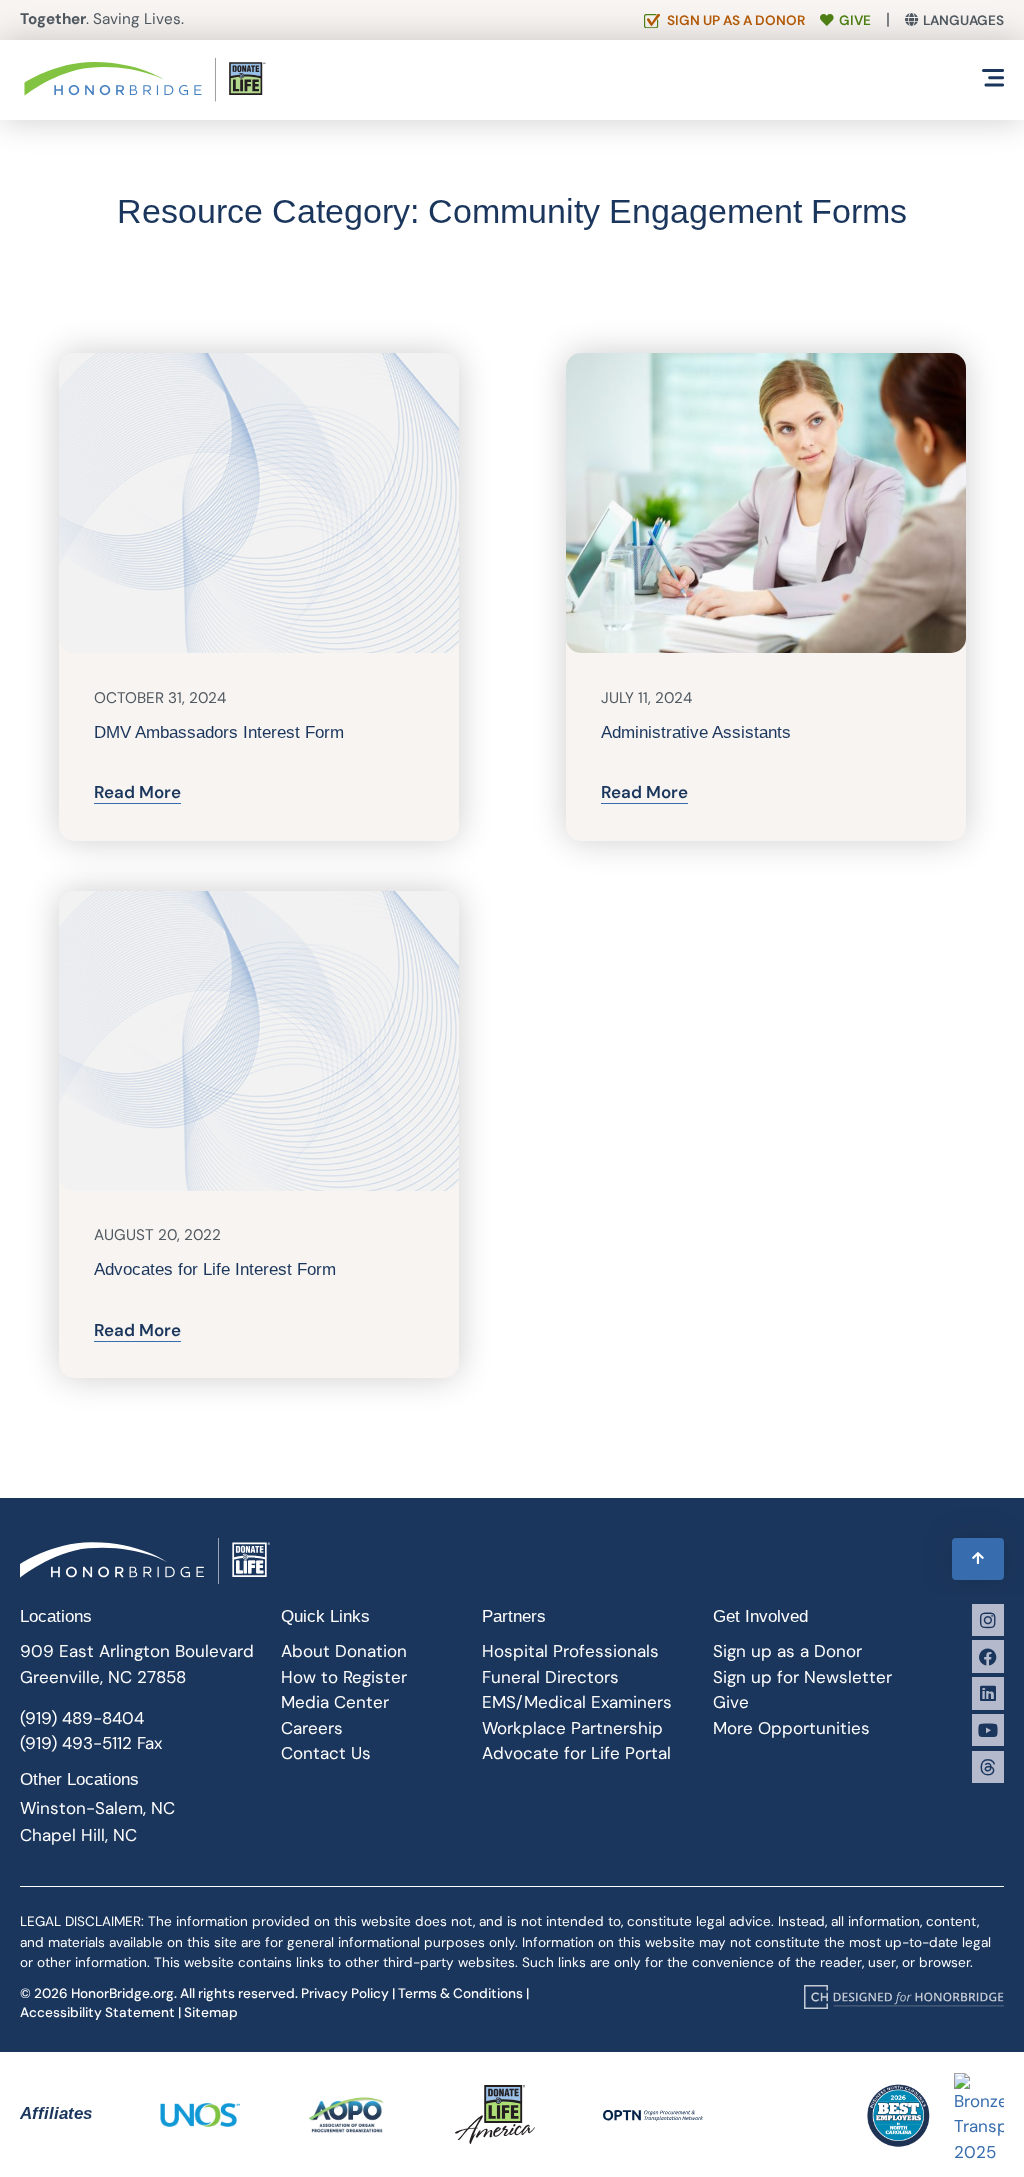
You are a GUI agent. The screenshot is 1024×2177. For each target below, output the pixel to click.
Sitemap (211, 2012)
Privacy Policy (345, 1993)
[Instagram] (988, 1620)
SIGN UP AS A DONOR (736, 20)
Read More (137, 792)
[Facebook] (988, 1656)
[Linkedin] (988, 1693)
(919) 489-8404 (82, 1718)
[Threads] (988, 1767)
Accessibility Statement (97, 2012)
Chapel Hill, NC (78, 1835)
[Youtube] (988, 1730)
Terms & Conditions (460, 1993)
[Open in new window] (904, 1997)
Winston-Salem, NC (97, 1808)
